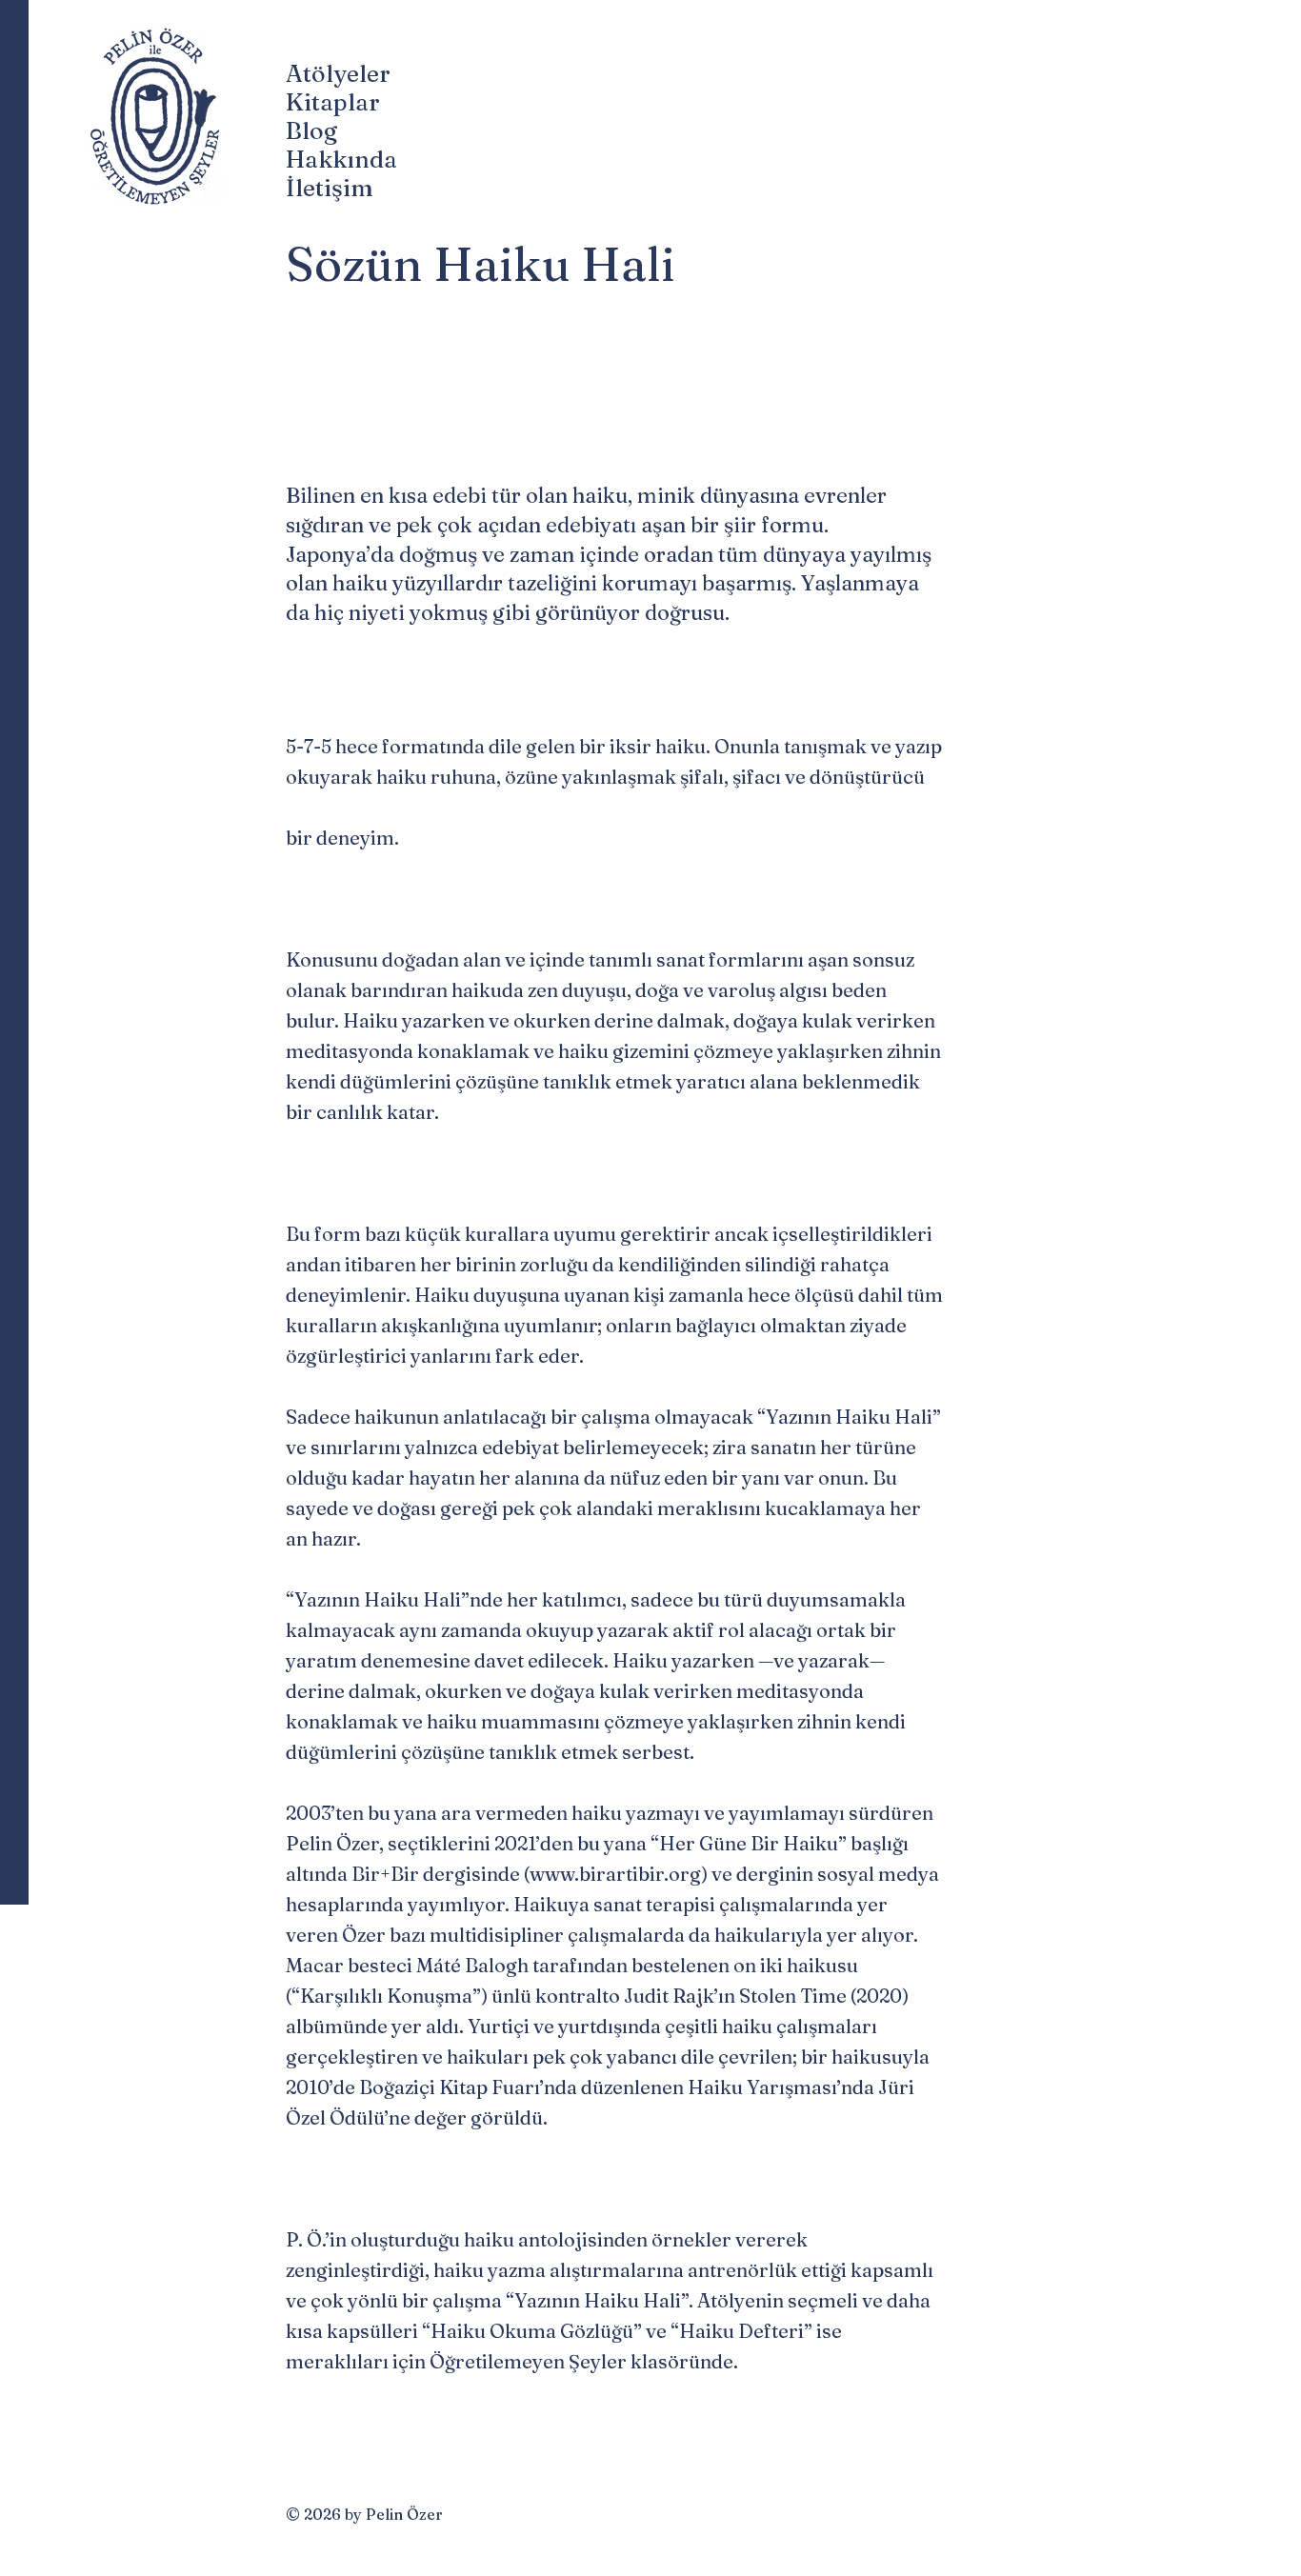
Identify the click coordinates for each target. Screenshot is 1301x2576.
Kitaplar (333, 102)
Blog (311, 130)
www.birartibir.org (615, 1874)
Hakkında (338, 159)
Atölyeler (338, 73)
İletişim (330, 188)
